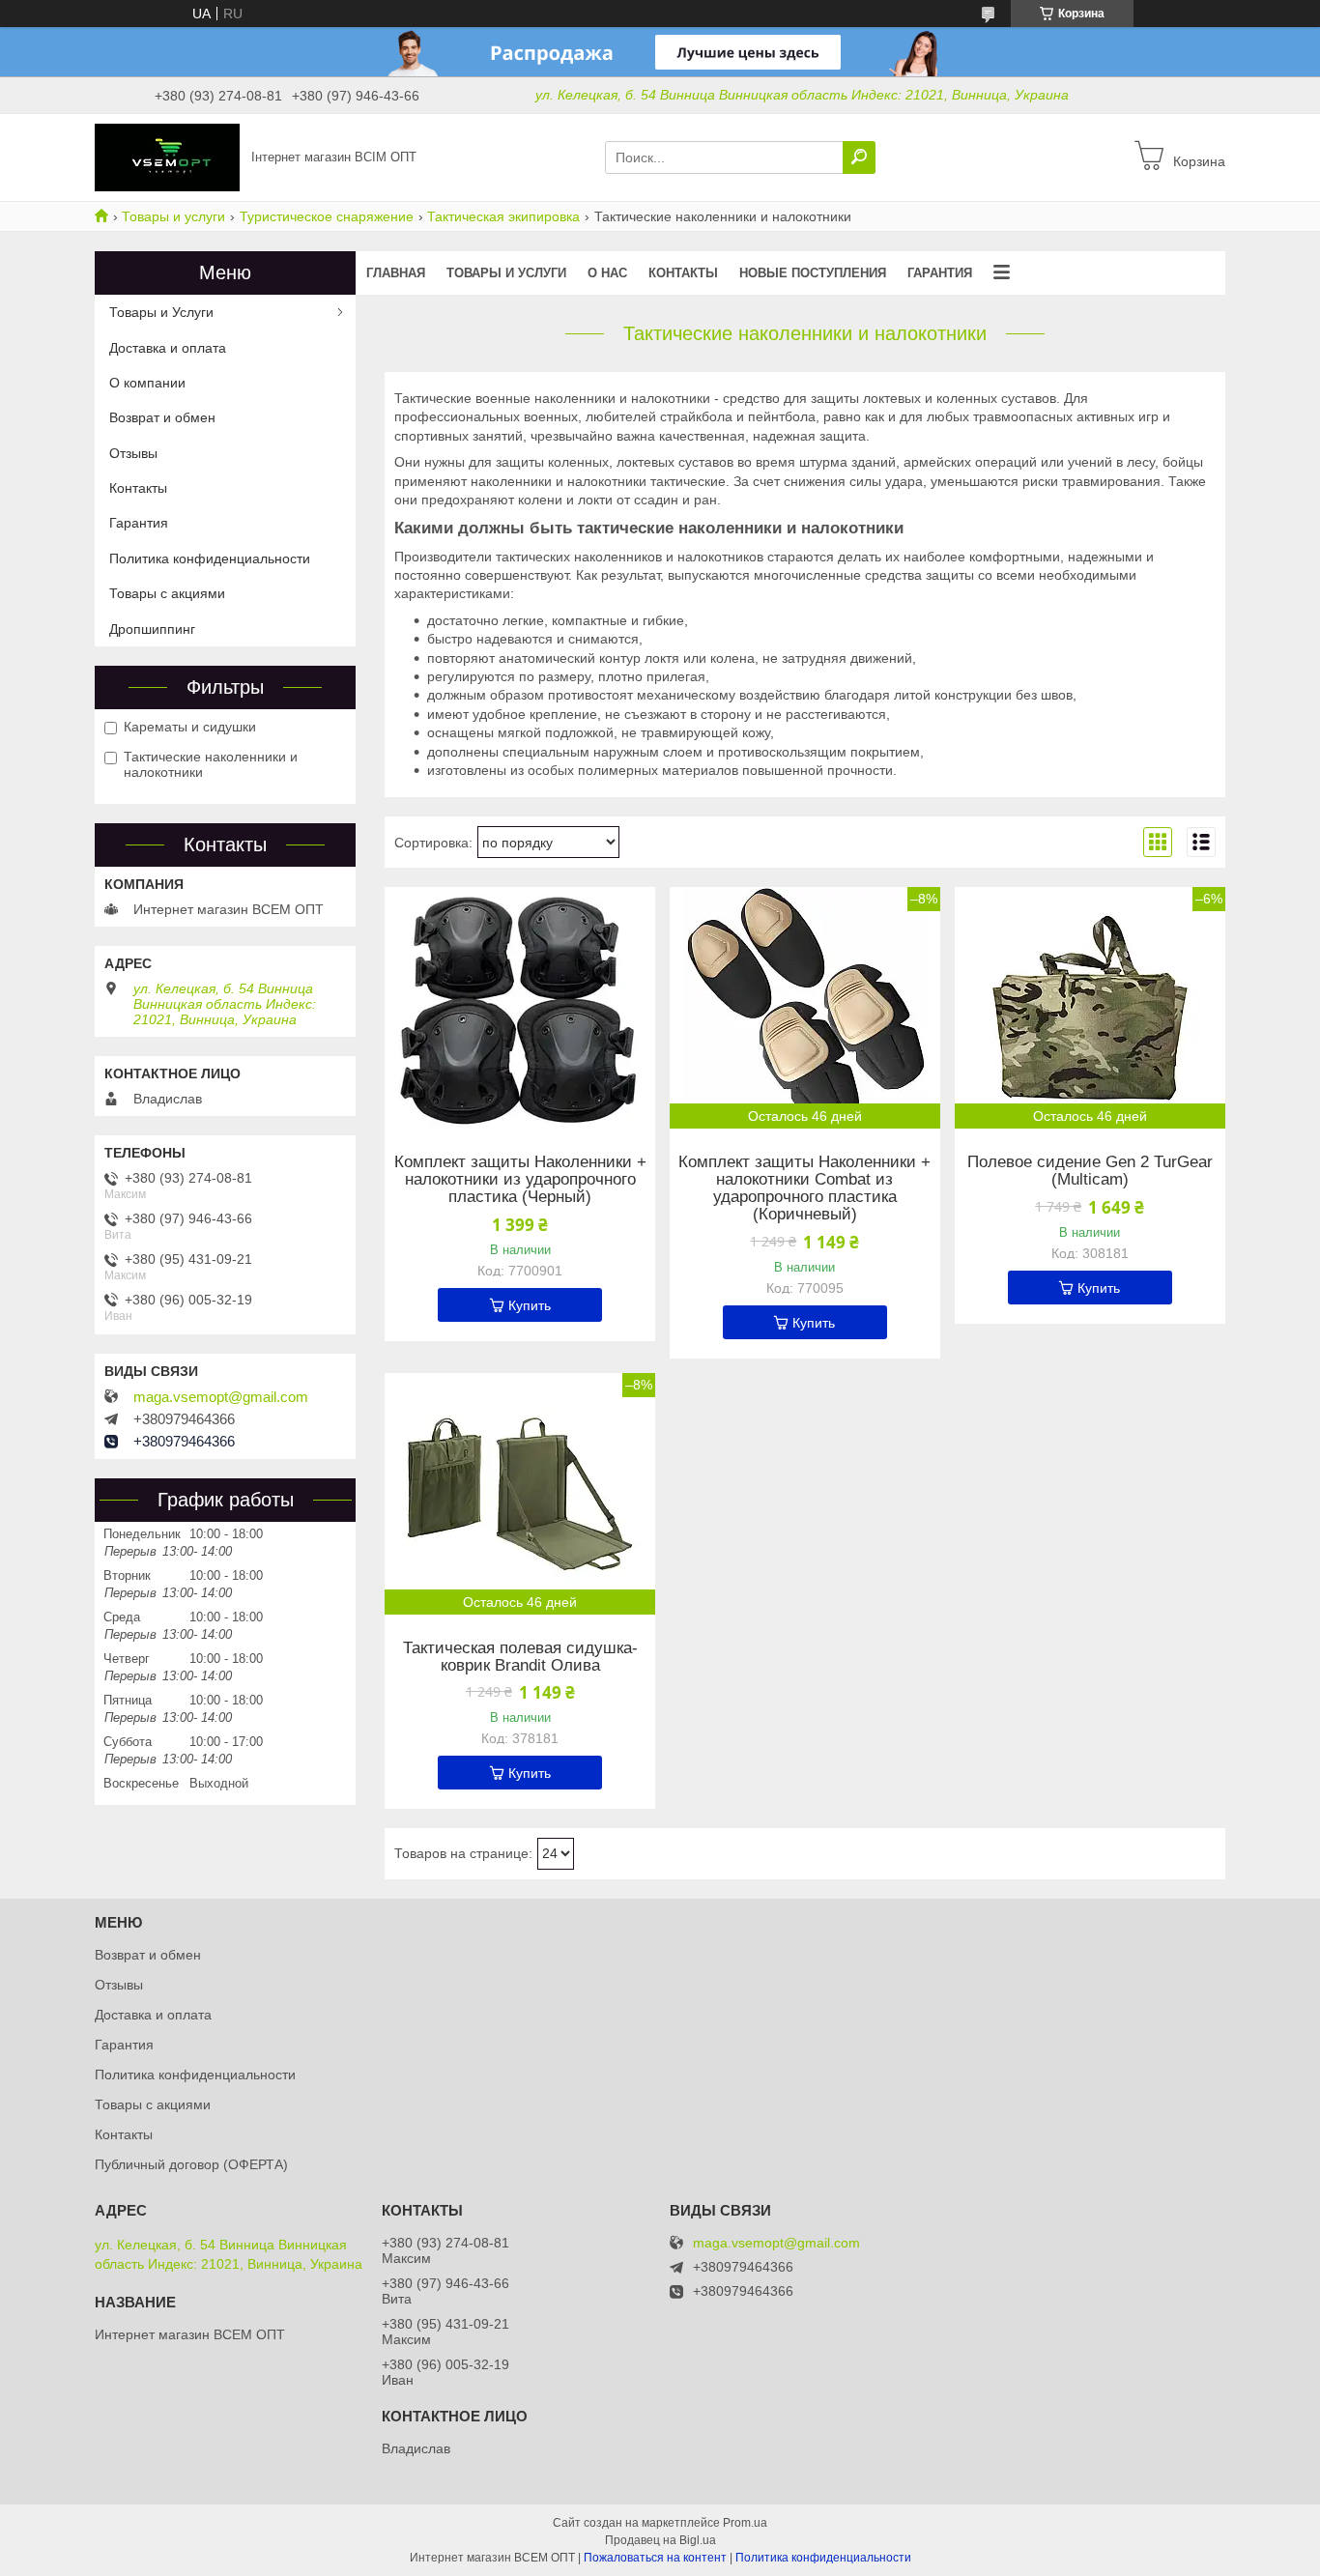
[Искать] (859, 157)
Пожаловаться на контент (655, 2558)
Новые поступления (813, 273)
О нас (607, 273)
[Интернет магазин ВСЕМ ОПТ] (167, 157)
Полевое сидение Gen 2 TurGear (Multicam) (1090, 1171)
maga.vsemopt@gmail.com (221, 1397)
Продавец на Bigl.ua (660, 2540)
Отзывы (133, 453)
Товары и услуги (173, 216)
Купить (530, 1305)
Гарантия (940, 273)
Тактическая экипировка (503, 216)
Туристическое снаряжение (327, 216)
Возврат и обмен (162, 417)
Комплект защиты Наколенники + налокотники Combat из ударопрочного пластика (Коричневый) (804, 1188)
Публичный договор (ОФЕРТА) (191, 2164)
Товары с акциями (167, 593)
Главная (396, 273)
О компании (147, 383)
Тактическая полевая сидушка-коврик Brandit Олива (520, 1657)
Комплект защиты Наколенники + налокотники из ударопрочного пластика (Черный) (520, 1180)
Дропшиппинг (152, 629)
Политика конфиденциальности (210, 558)
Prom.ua (745, 2523)
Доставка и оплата (168, 348)
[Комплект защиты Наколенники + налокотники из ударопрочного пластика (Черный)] (520, 1008)
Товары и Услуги (161, 312)
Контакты (683, 273)
